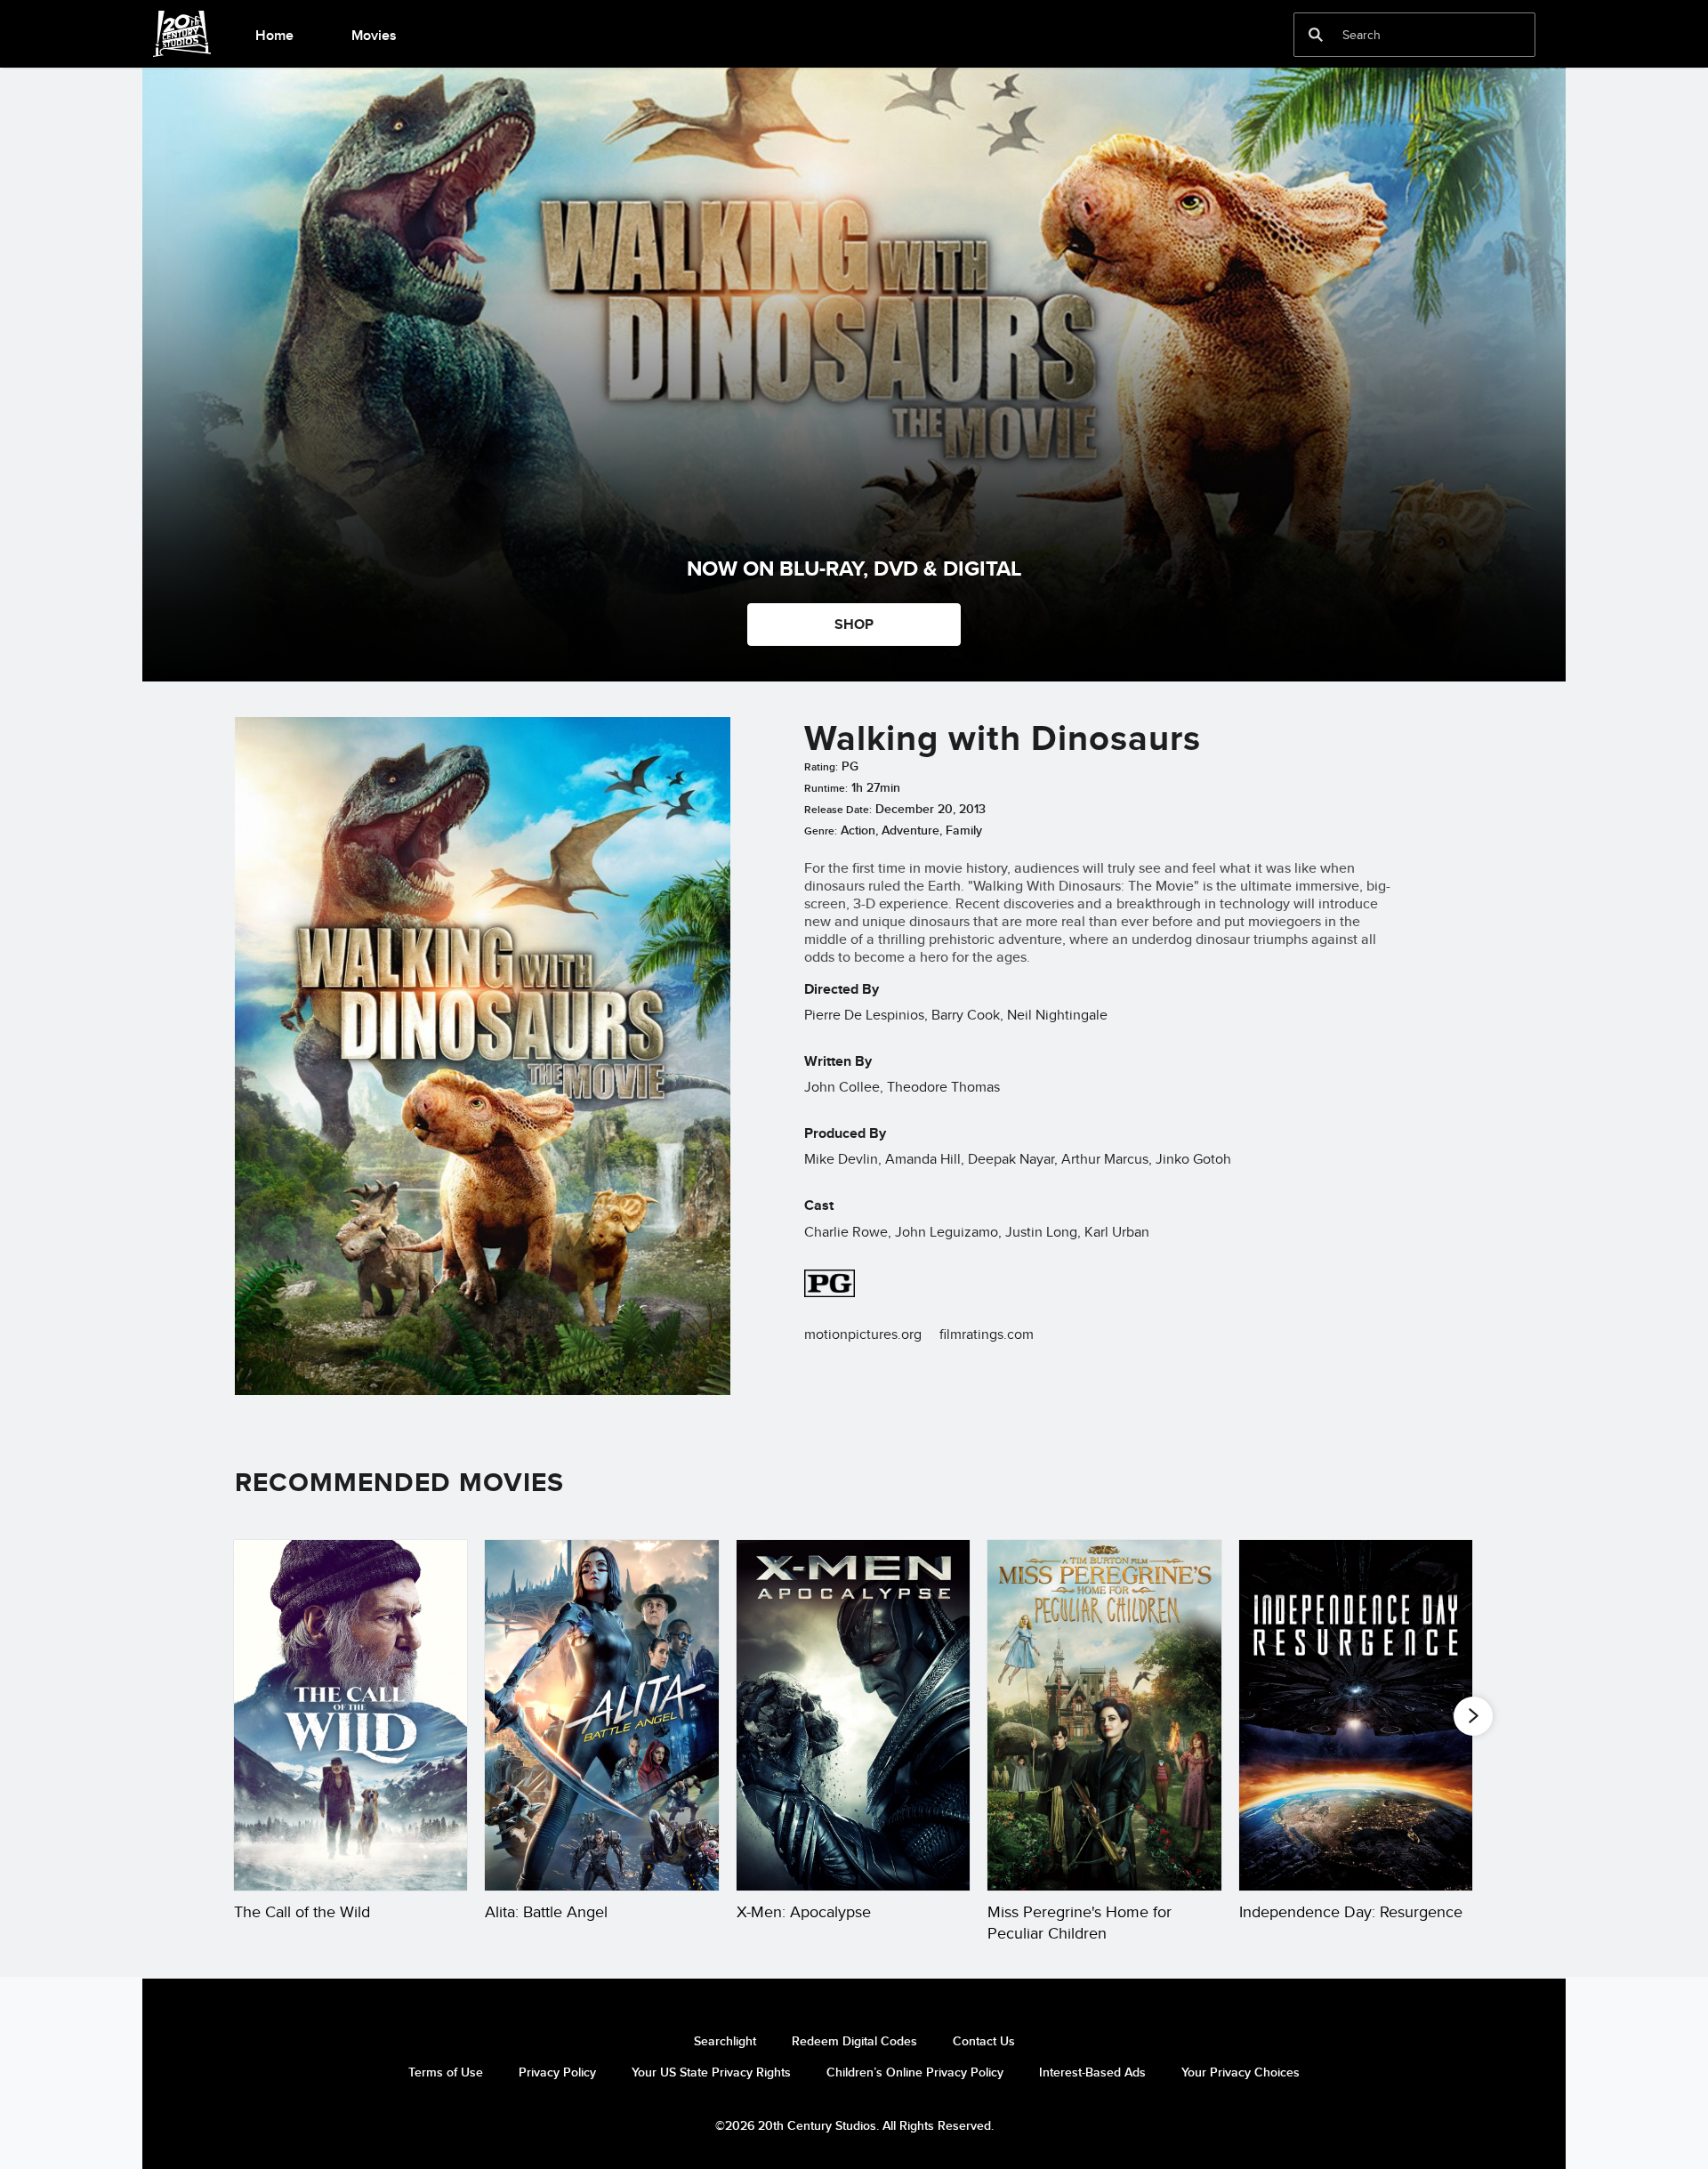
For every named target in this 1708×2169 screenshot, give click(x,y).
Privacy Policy (557, 2072)
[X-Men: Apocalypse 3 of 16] (853, 1715)
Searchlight (725, 2041)
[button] (1473, 1716)
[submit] (1316, 35)
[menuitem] (274, 34)
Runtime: (826, 788)
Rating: (821, 767)
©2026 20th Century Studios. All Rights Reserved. (854, 2125)
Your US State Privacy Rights (711, 2072)
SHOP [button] (854, 624)
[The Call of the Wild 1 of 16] (350, 1715)
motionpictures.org (863, 1334)
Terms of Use (446, 2072)
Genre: (821, 831)
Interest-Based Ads (1092, 2072)
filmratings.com (987, 1334)
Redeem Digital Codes (854, 2041)
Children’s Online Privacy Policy (915, 2072)
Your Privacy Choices (1241, 2072)
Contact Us (984, 2041)
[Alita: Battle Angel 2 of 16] (601, 1715)
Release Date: (838, 810)
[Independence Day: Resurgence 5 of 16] (1356, 1715)
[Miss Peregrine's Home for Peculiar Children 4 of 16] (1104, 1715)
